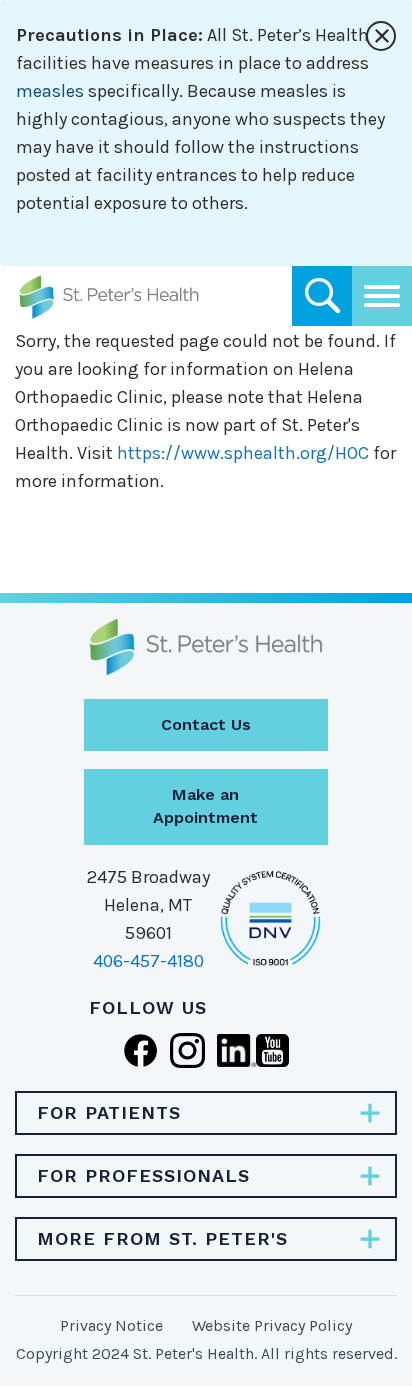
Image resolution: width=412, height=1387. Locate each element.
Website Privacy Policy (272, 1325)
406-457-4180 (148, 961)
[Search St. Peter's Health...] (322, 296)
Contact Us (206, 724)
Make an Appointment (205, 806)
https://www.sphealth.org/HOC (243, 453)
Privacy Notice (111, 1325)
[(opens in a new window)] (140, 1049)
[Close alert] (381, 36)
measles (50, 91)
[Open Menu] (382, 296)
